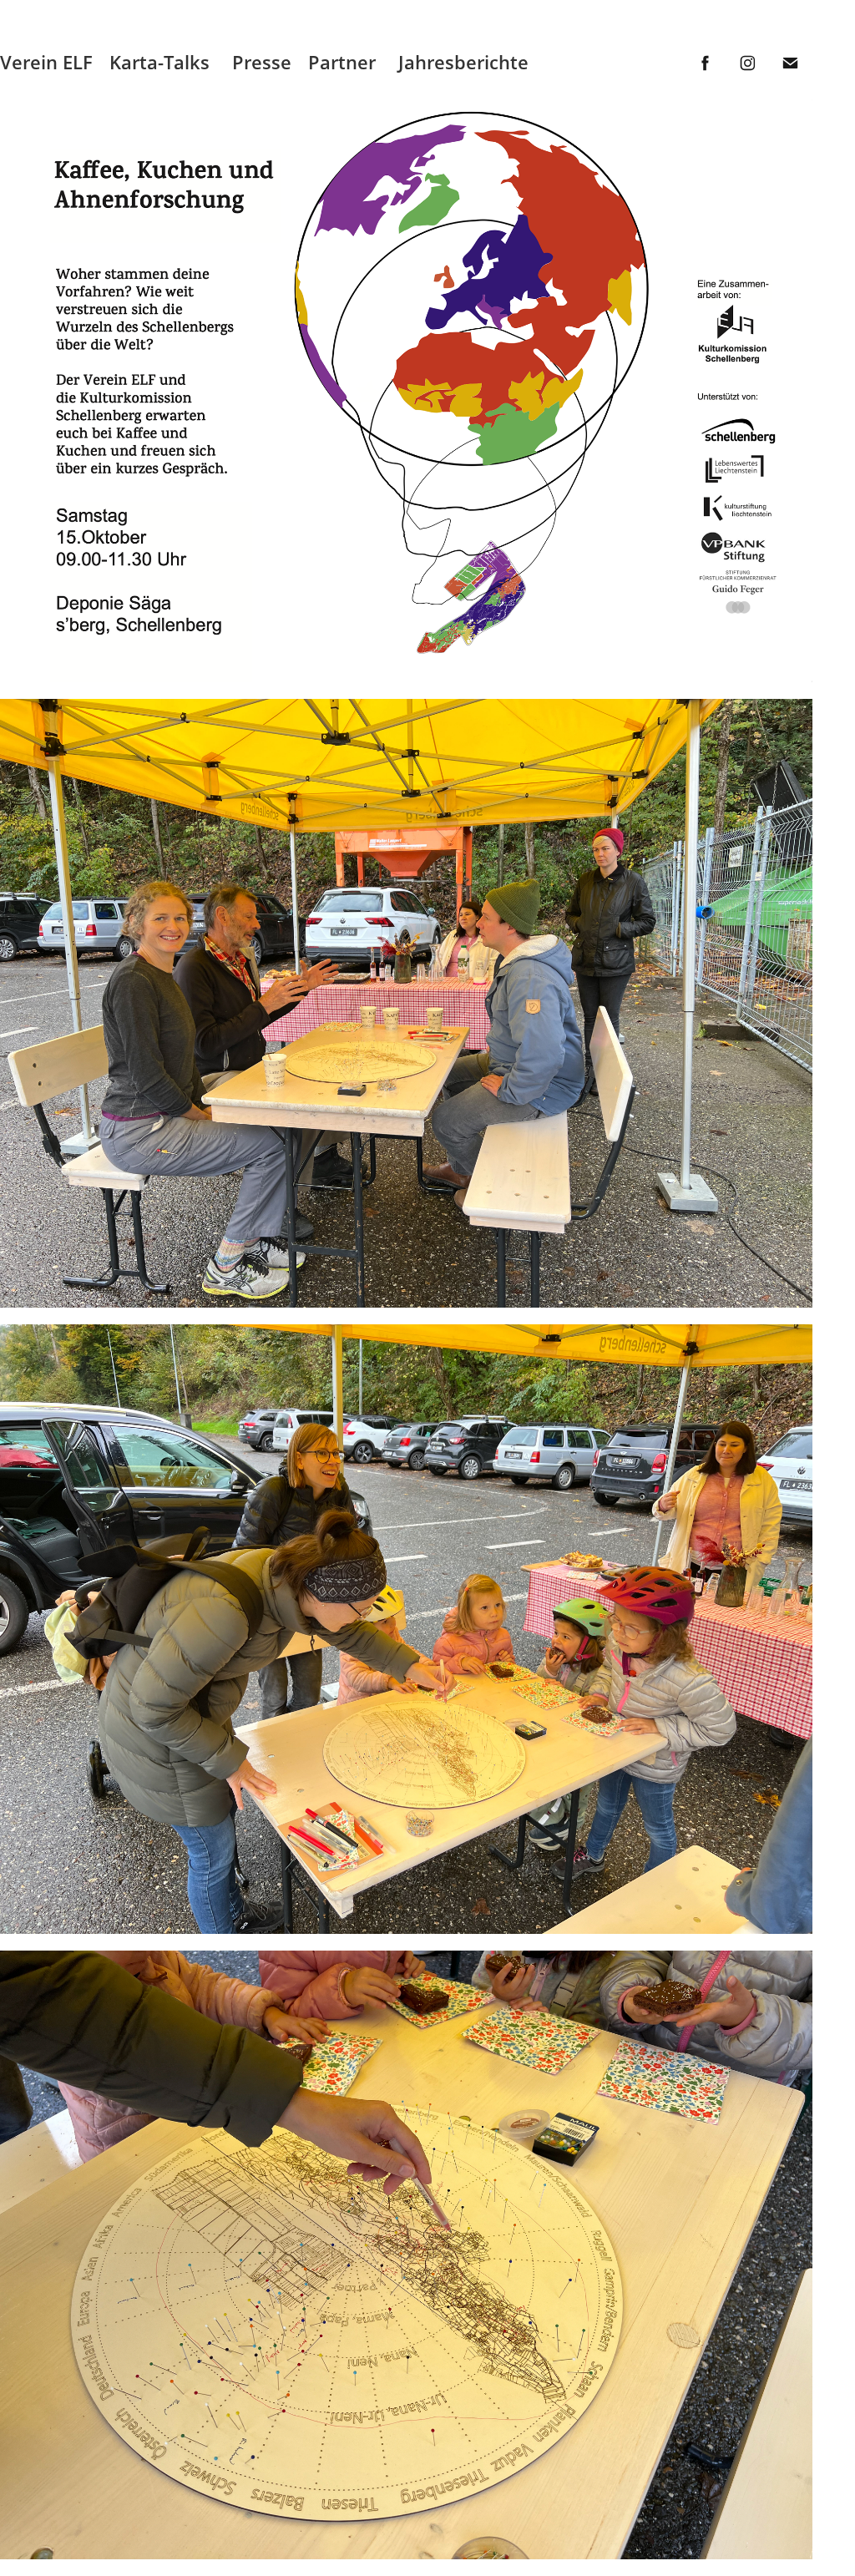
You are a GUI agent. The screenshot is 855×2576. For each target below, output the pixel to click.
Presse (262, 62)
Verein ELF (46, 62)
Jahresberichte (463, 62)
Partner (342, 62)
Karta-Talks (159, 62)
